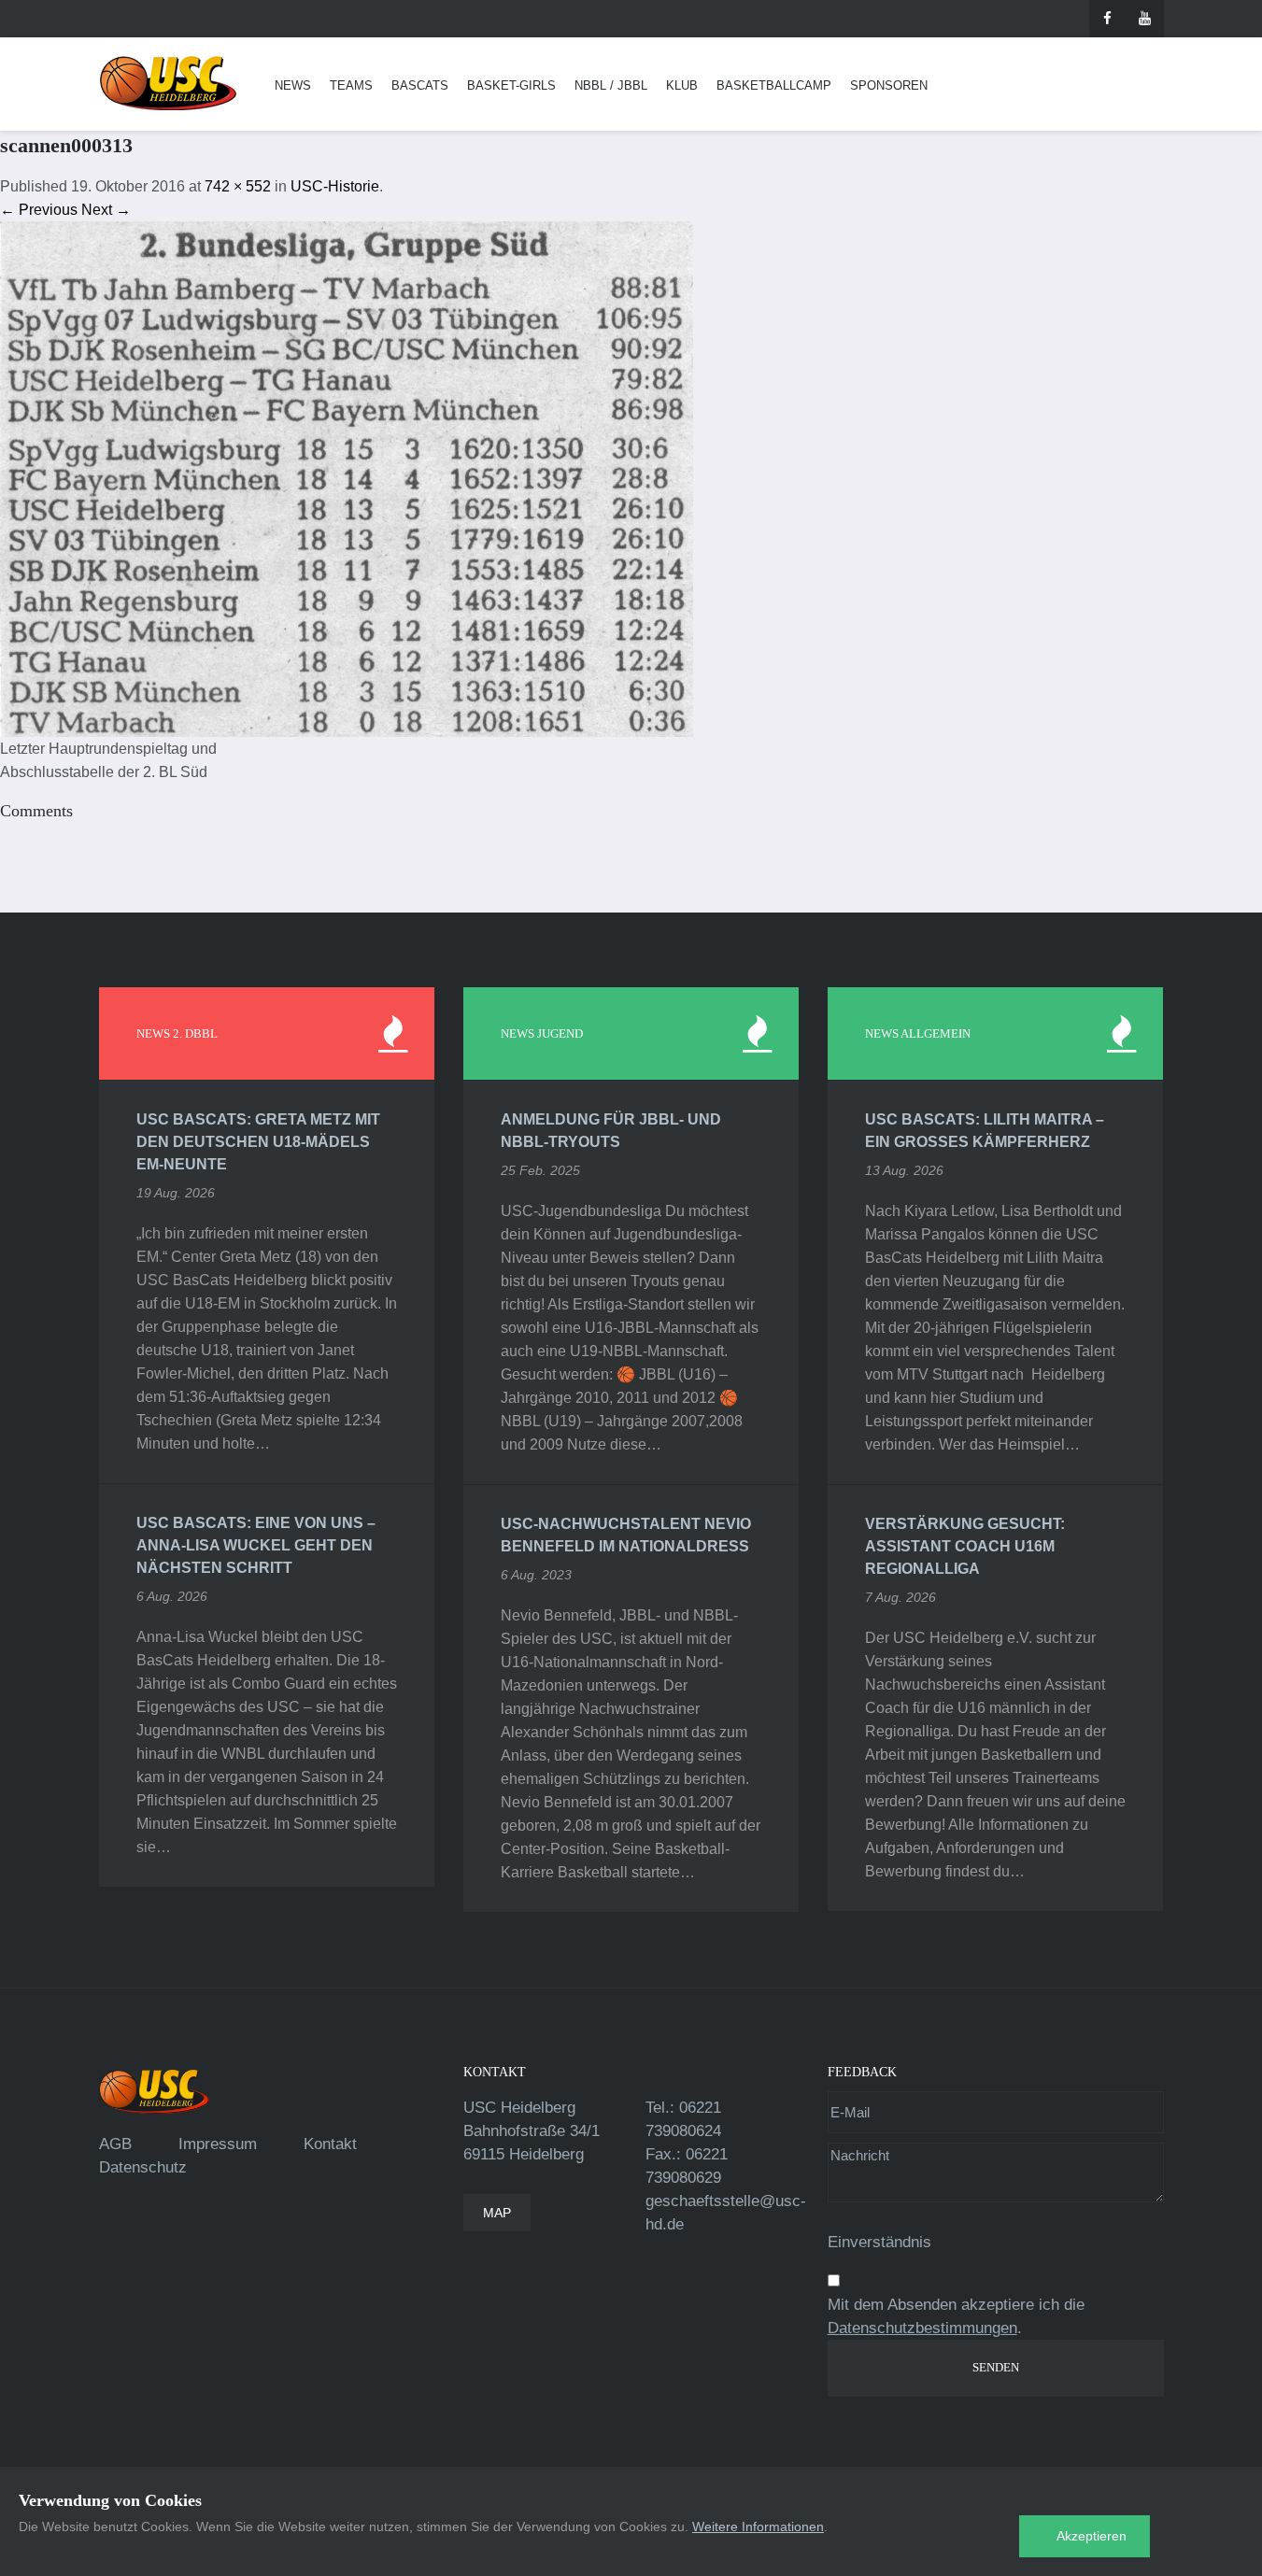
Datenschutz (143, 2167)
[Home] (168, 84)
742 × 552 (238, 186)
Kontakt (330, 2144)
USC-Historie (335, 186)
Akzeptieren (1092, 2536)
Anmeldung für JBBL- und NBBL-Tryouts (611, 1131)
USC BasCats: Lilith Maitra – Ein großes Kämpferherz (985, 1131)
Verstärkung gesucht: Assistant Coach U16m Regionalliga (965, 1546)
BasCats (420, 85)
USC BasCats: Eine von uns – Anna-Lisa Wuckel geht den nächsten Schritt (256, 1545)
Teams (351, 85)
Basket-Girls (511, 85)
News (293, 85)
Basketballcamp (774, 85)
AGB (115, 2144)
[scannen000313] (347, 478)
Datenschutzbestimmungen (922, 2328)
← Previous (39, 210)
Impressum (218, 2144)
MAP (497, 2213)
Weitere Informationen (758, 2526)
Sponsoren (889, 85)
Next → (106, 210)
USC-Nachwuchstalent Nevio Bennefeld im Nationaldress (626, 1535)
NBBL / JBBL (611, 85)
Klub (682, 85)
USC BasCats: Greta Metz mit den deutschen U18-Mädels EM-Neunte (258, 1142)
